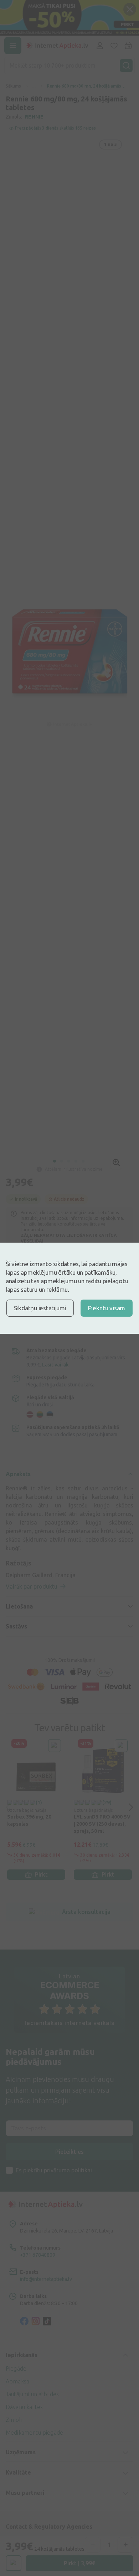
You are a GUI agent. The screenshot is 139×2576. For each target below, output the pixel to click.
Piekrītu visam (107, 1308)
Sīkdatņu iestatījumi (40, 1308)
